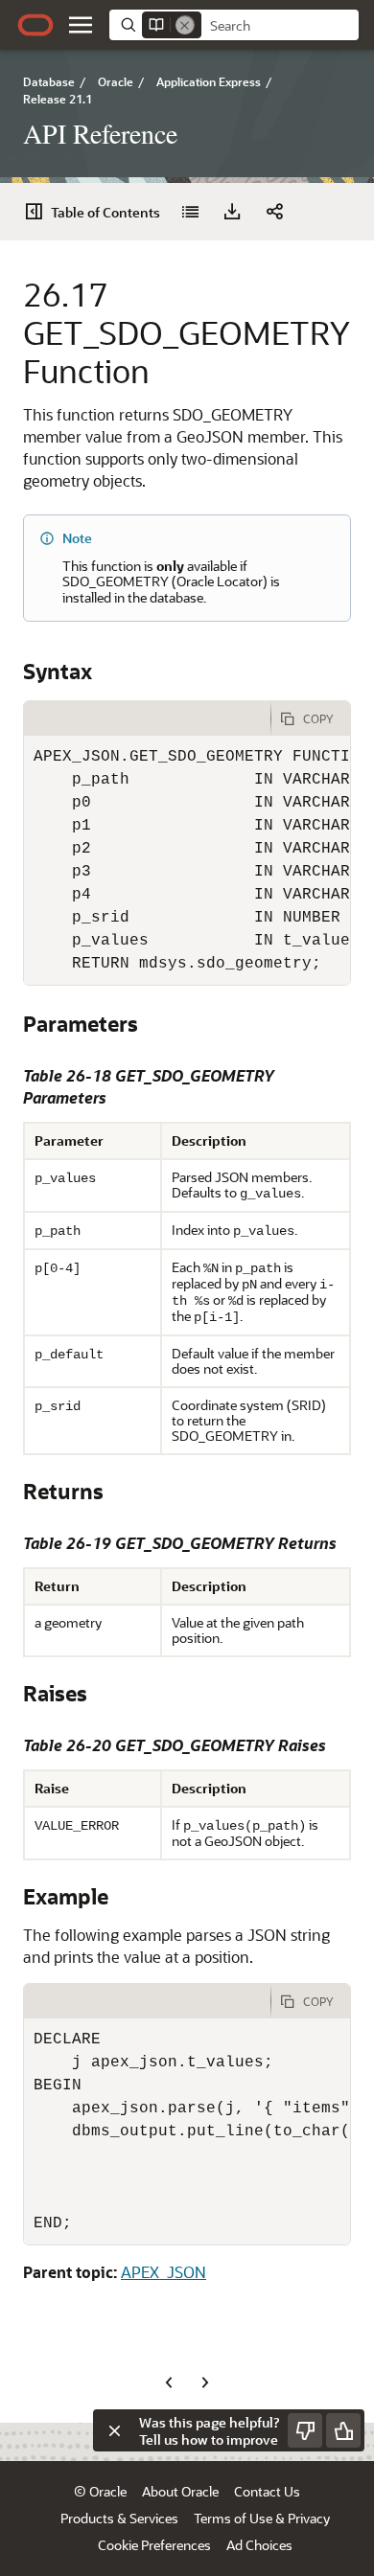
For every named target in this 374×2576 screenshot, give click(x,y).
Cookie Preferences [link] (154, 2545)
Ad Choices (259, 2545)
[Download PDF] (232, 212)
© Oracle (100, 2491)
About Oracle (180, 2491)
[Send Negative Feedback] (305, 2430)
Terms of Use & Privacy (262, 2518)
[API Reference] (190, 212)
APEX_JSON (164, 2272)
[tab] (147, 718)
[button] (81, 25)
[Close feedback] (114, 2430)
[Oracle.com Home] (35, 25)
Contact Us (267, 2491)
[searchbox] (280, 26)
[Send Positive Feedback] (343, 2430)
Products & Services (119, 2518)
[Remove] (185, 25)
